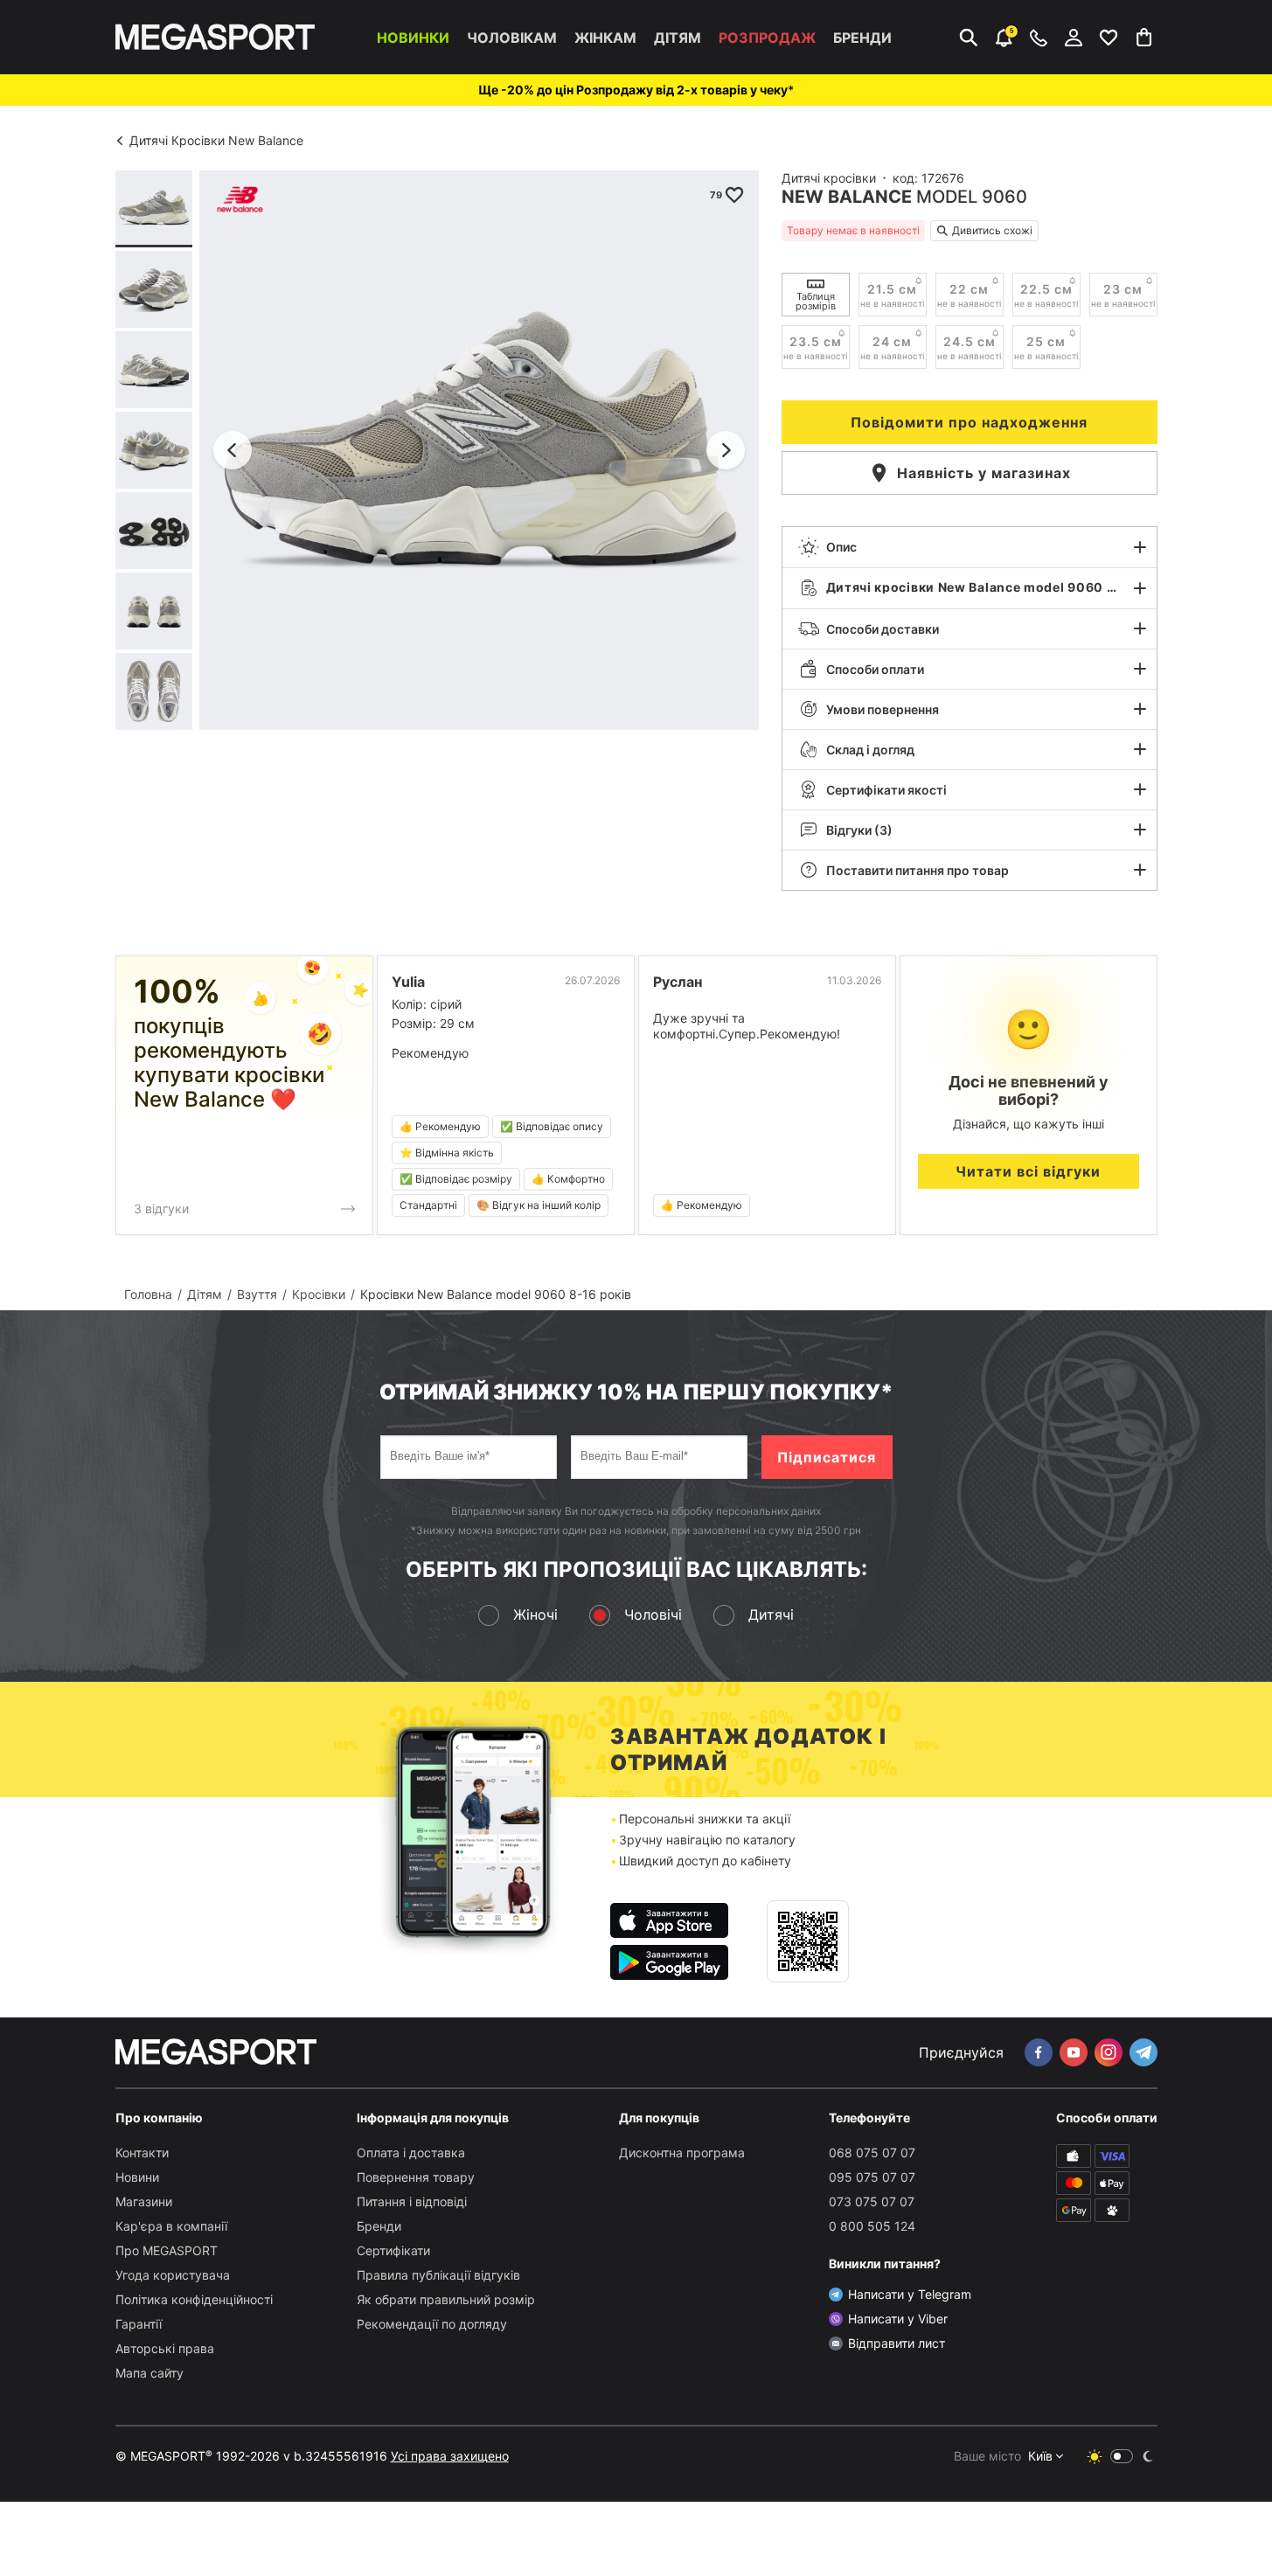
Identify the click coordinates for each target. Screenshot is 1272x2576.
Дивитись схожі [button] (992, 230)
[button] (970, 547)
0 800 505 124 (872, 2226)
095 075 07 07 (872, 2177)
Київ (1040, 2456)
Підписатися (827, 1457)
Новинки (413, 38)
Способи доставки (883, 629)
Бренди (862, 38)
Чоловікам (512, 38)
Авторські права (165, 2348)
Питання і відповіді (412, 2201)
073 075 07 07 (872, 2201)
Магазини (144, 2201)
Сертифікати (393, 2250)
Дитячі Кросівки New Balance (216, 140)
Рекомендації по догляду (432, 2324)
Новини (137, 2177)
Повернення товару (416, 2177)
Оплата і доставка (411, 2152)
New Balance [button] (847, 197)
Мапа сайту (149, 2373)
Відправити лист (897, 2343)
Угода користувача (173, 2275)
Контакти (142, 2152)
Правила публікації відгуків (438, 2275)
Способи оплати (875, 669)
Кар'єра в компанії (171, 2226)
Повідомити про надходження (969, 422)
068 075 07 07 (872, 2152)
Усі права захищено (450, 2456)
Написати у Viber (898, 2319)
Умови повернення (883, 709)
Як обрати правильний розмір (446, 2299)
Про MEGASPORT (167, 2250)
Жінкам (605, 38)
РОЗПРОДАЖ (767, 38)
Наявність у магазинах (984, 473)
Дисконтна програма (682, 2152)
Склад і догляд (870, 750)
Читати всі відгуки (1028, 1171)
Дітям (678, 38)
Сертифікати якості (886, 790)
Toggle (1122, 2456)
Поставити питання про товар (918, 870)
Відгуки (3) (859, 830)
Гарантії (139, 2324)
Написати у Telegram (910, 2294)
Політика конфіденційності (194, 2299)
